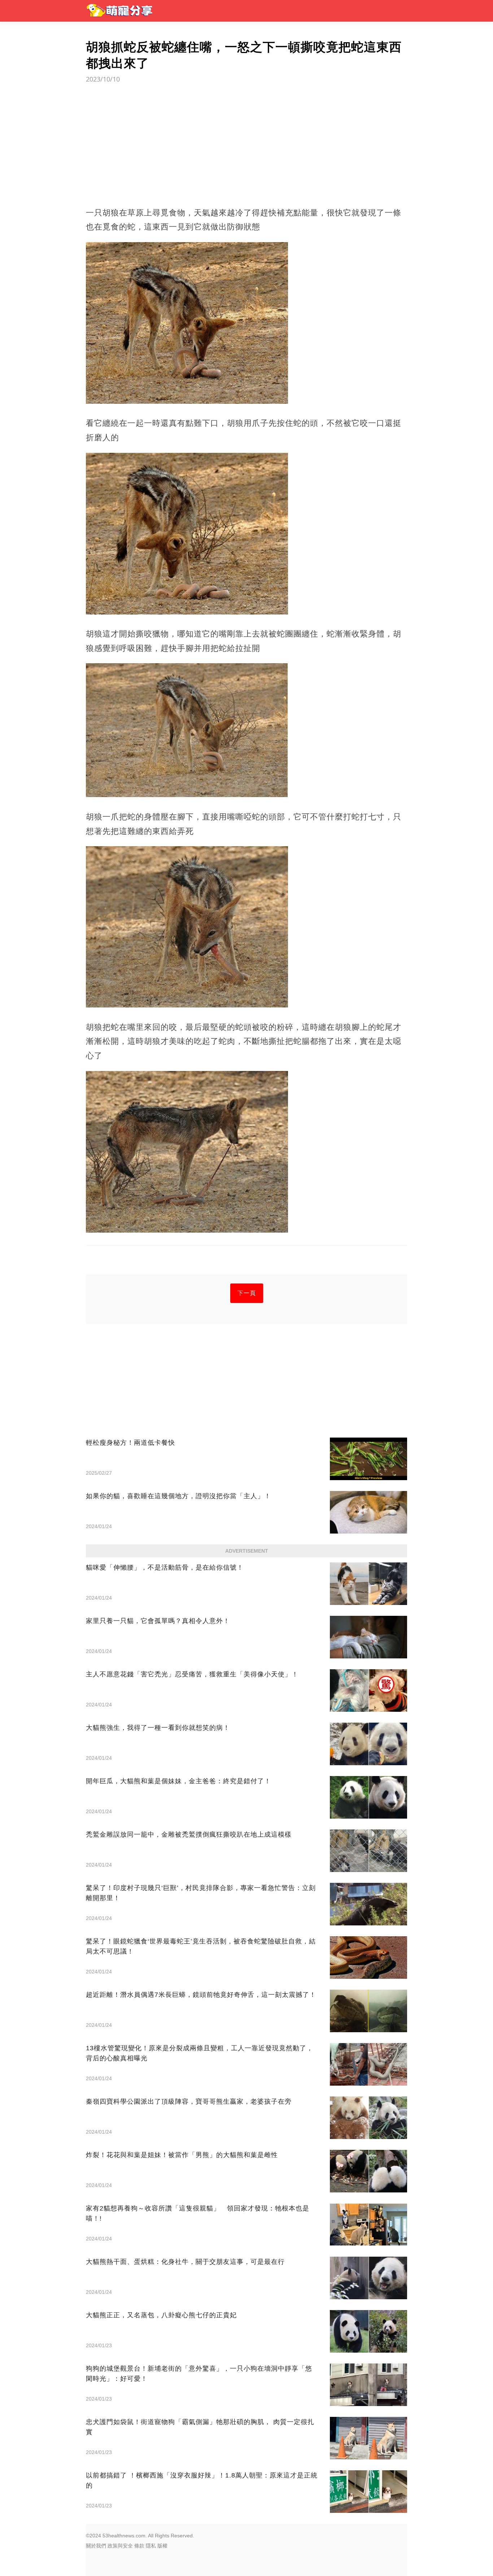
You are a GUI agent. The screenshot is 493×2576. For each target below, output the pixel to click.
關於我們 (96, 2546)
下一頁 (247, 1293)
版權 (162, 2546)
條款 (139, 2546)
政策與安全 (120, 2546)
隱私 (151, 2546)
